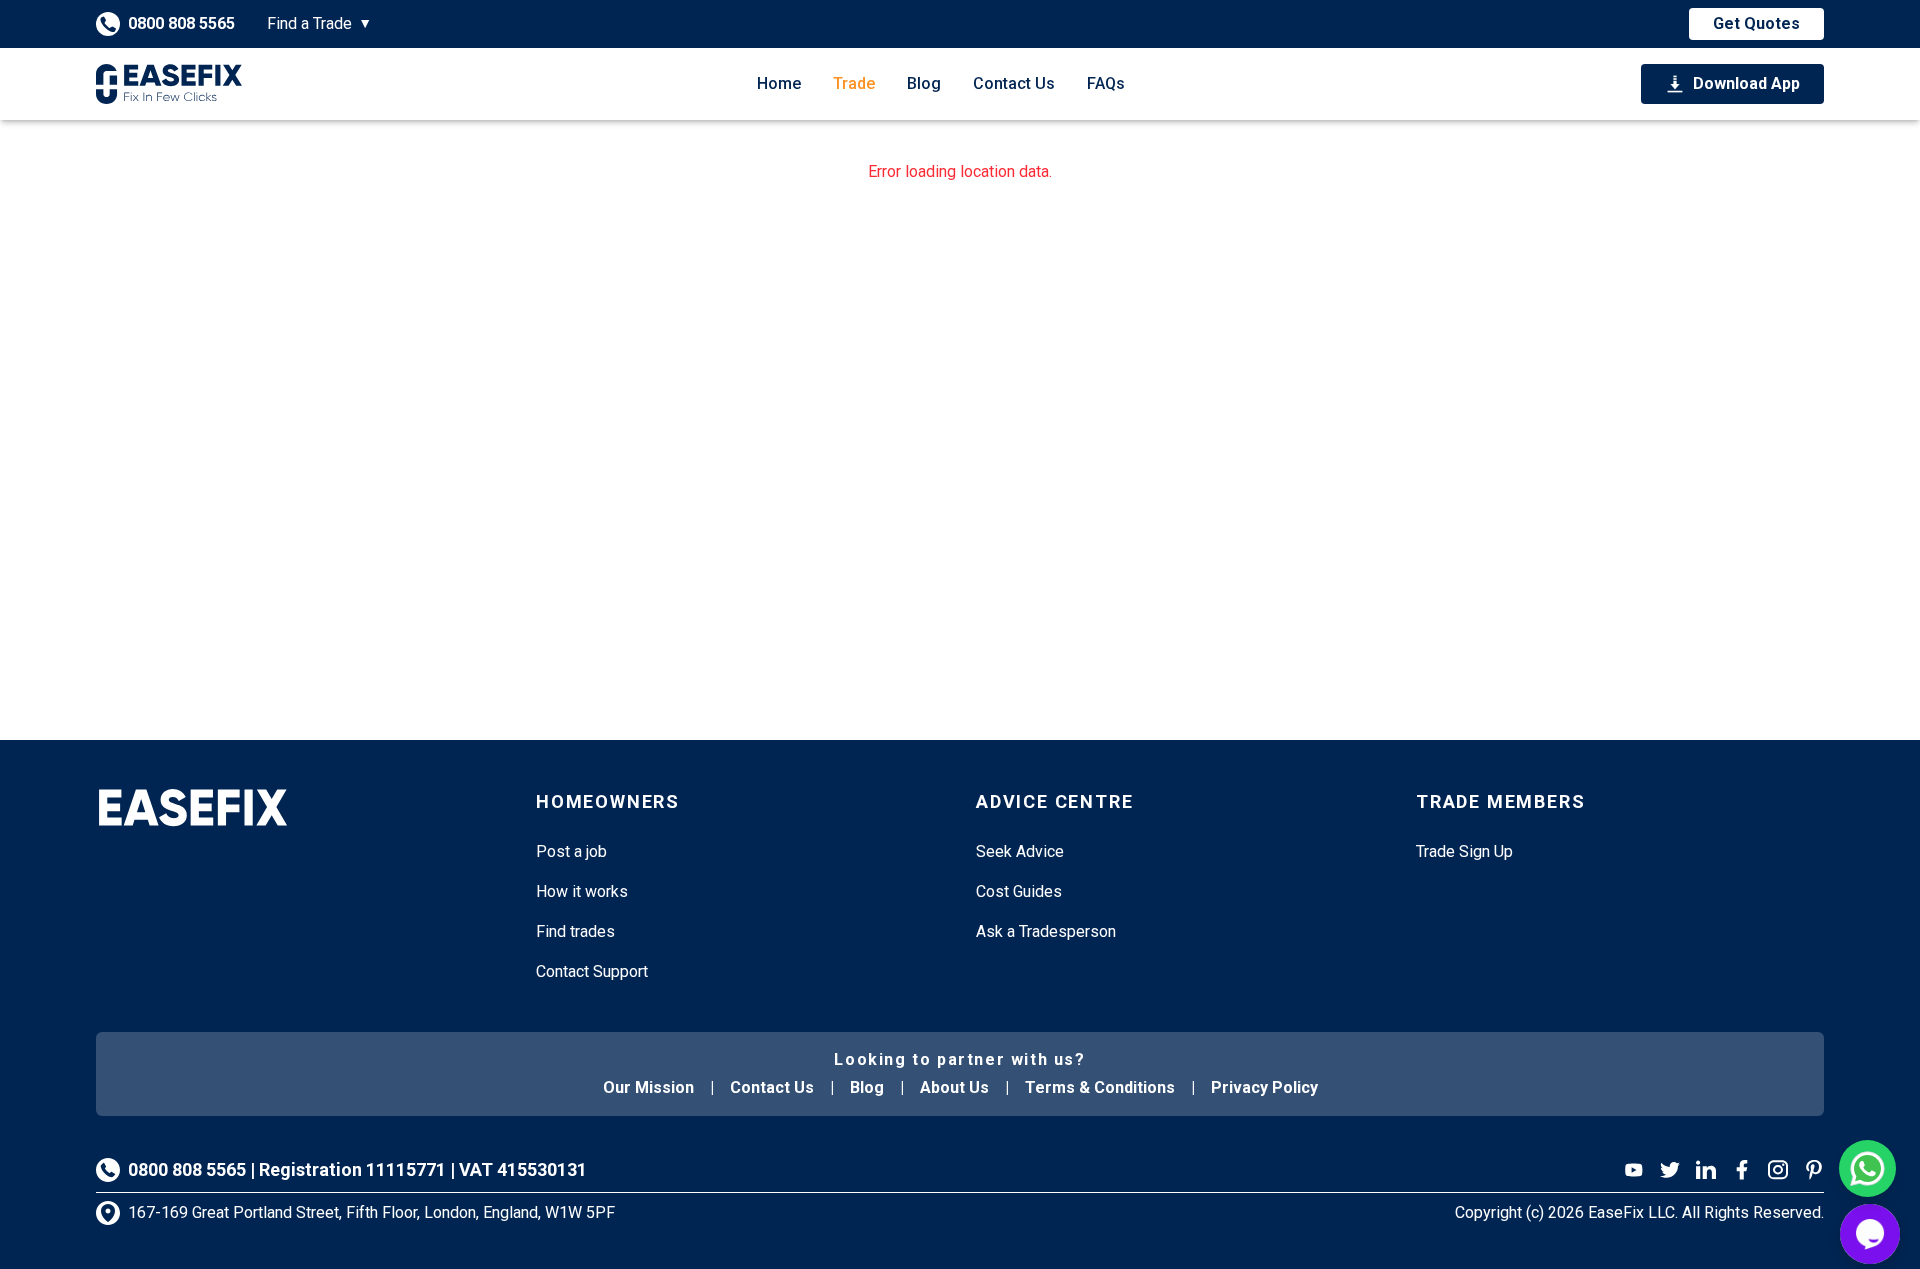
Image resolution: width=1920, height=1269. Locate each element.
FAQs (1106, 83)
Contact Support (592, 971)
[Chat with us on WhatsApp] (1867, 1168)
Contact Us (1014, 83)
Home (779, 83)
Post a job (571, 851)
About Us (954, 1087)
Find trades (575, 931)
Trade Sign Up (1464, 851)
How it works (582, 891)
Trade (854, 83)
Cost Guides (1019, 891)
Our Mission (648, 1087)
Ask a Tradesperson (1046, 931)
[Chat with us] (1870, 1234)
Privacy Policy (1264, 1087)
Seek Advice (1020, 851)
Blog (924, 83)
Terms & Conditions (1100, 1087)
